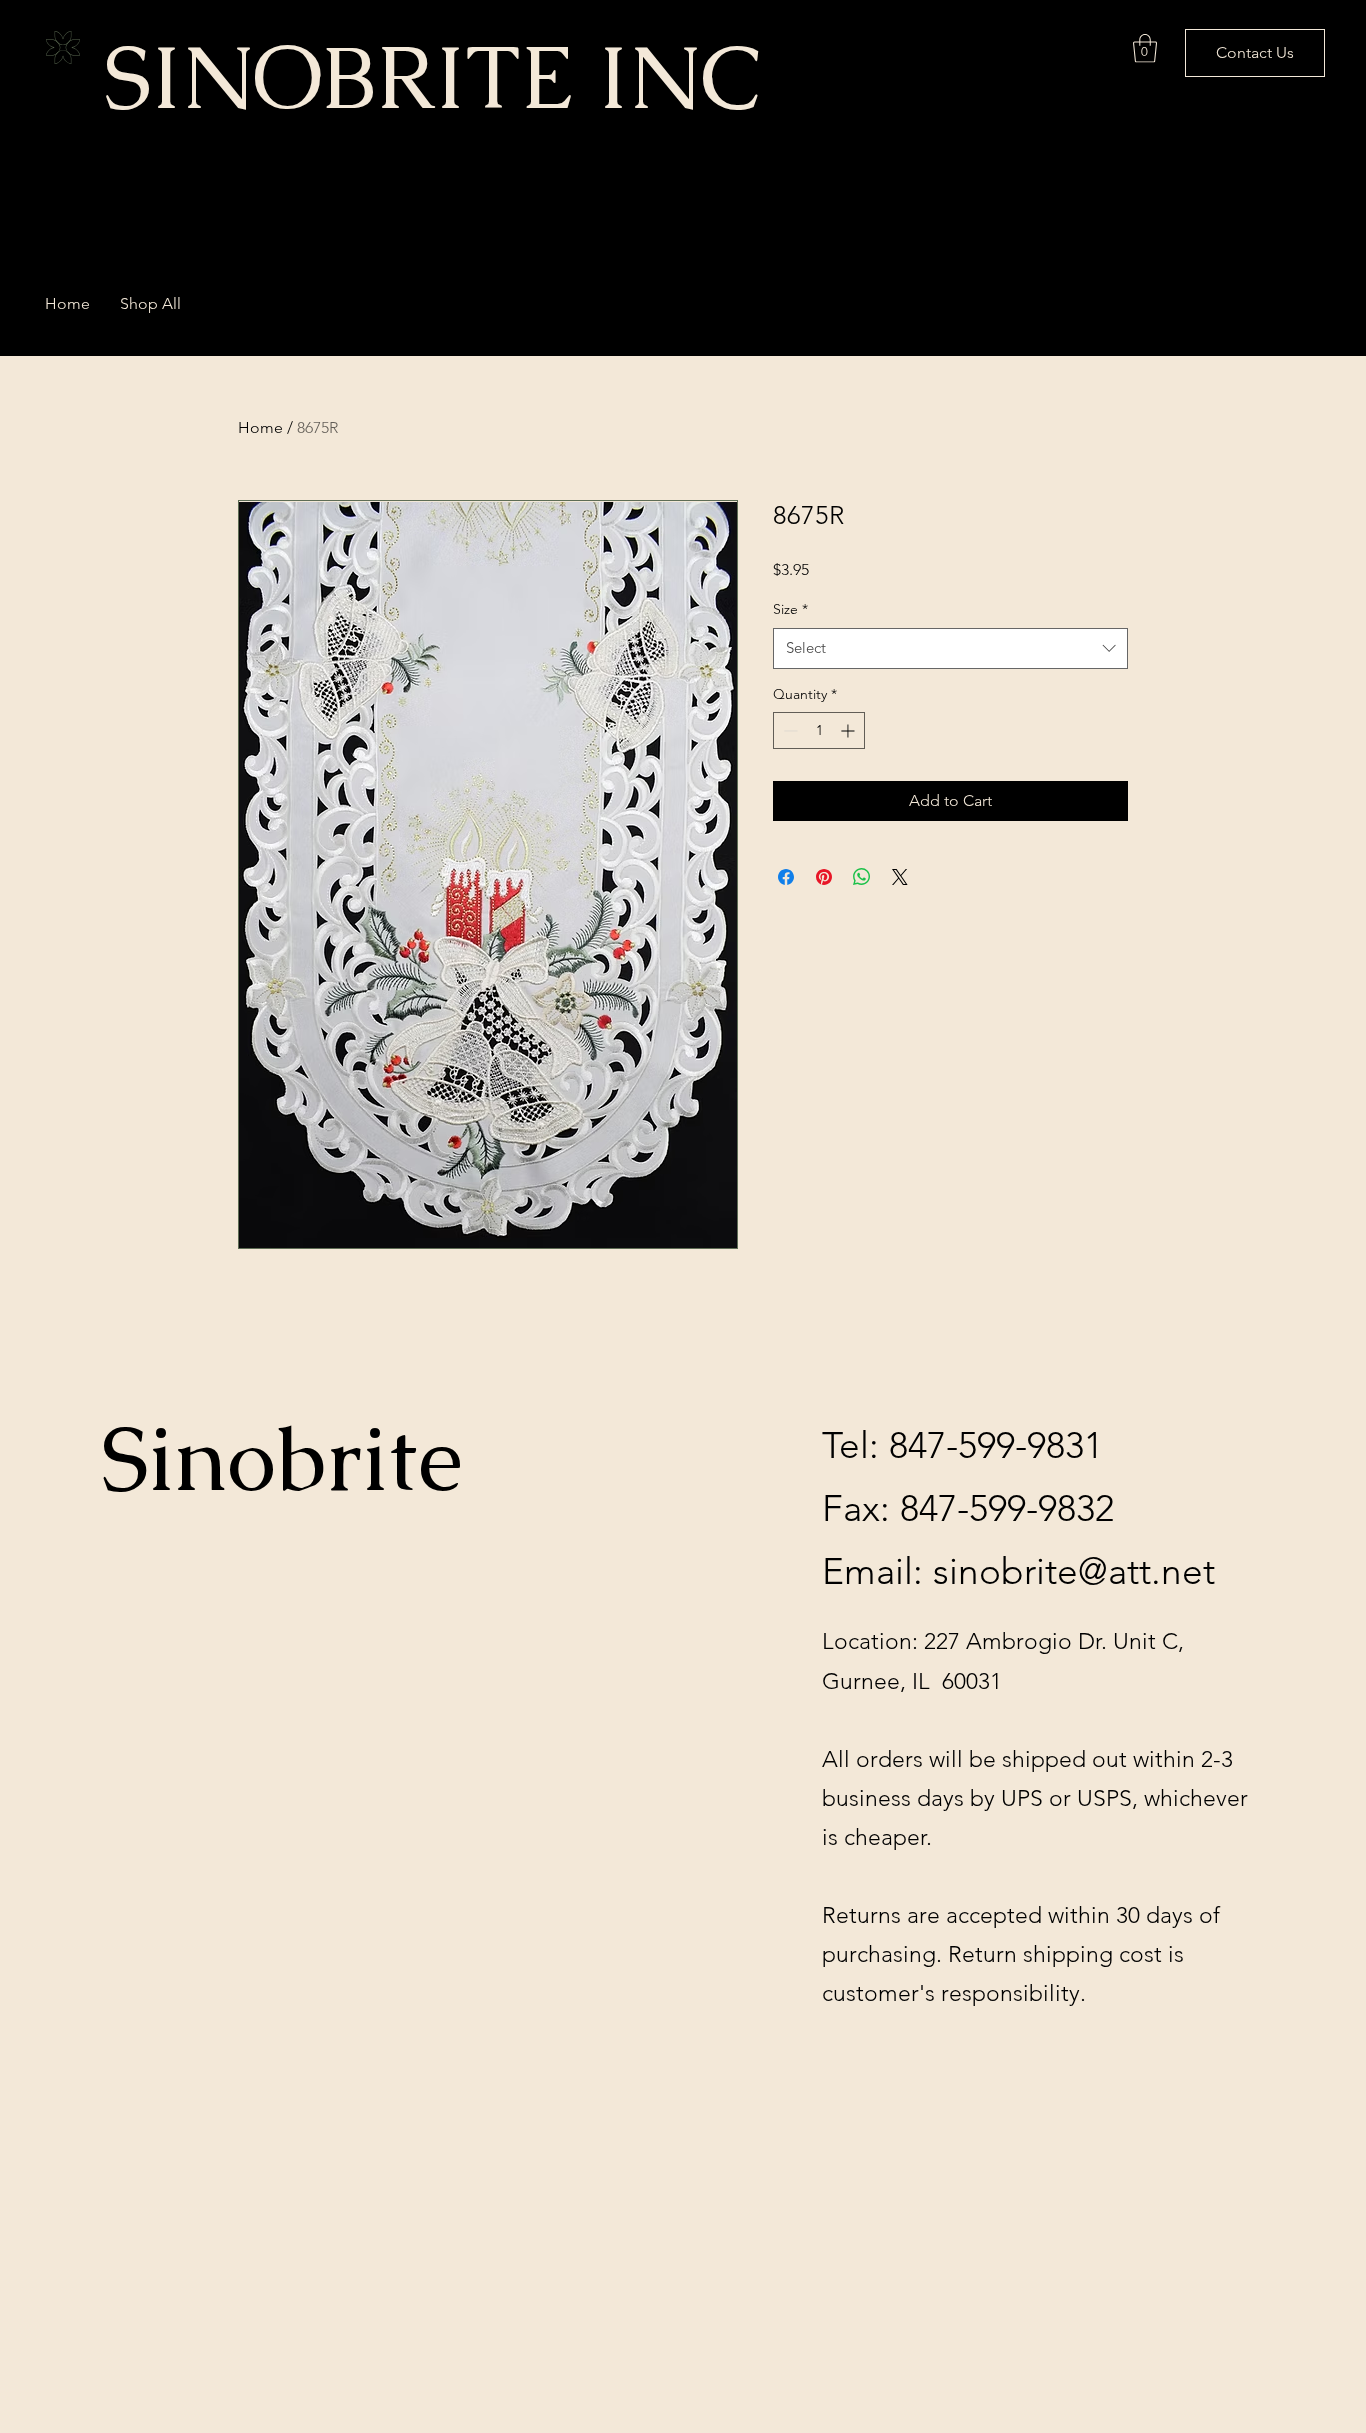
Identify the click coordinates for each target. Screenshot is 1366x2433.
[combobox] (950, 648)
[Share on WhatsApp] (862, 877)
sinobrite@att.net (1074, 1571)
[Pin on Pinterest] (824, 877)
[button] (1145, 48)
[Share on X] (900, 877)
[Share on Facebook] (786, 877)
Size (790, 609)
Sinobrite (282, 1459)
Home (260, 427)
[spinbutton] (819, 730)
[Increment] (849, 730)
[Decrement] (788, 730)
